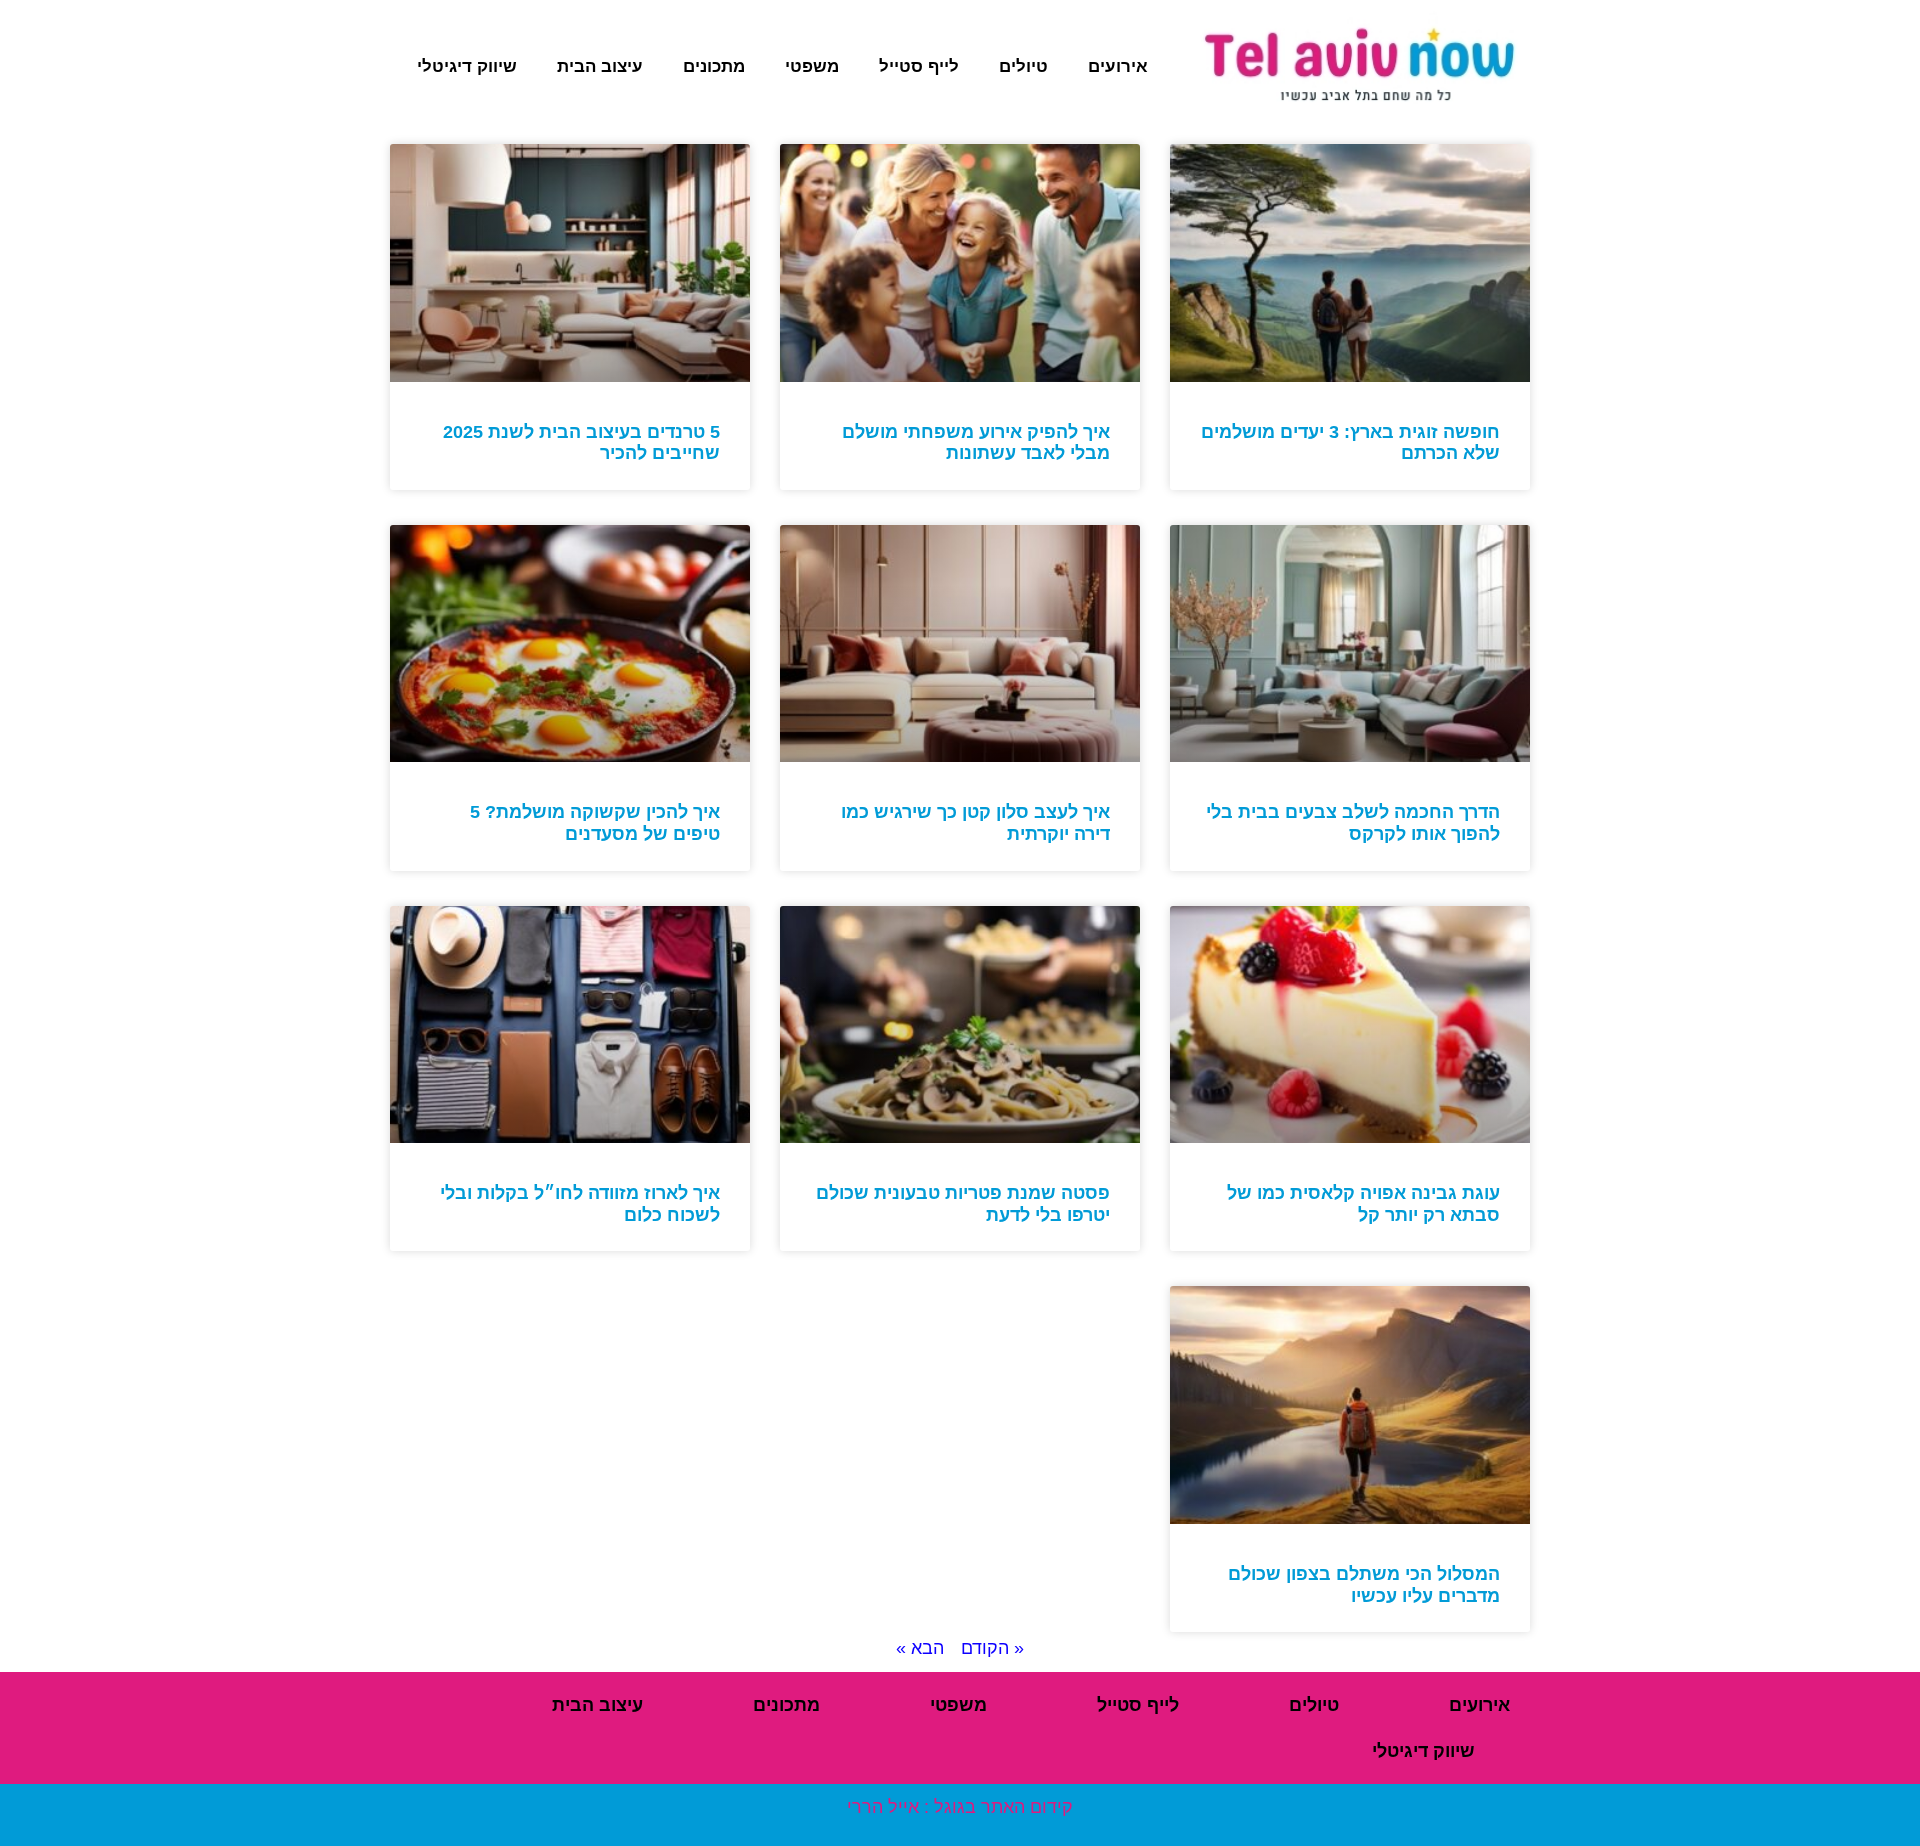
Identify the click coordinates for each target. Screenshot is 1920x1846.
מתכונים (714, 66)
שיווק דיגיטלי (467, 66)
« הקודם (992, 1648)
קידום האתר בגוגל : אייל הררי (960, 1807)
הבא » (920, 1648)
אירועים (1118, 66)
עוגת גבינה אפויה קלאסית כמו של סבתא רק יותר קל (1363, 1204)
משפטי (812, 66)
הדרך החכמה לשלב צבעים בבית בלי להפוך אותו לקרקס (1353, 823)
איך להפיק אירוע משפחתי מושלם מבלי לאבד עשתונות (976, 443)
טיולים (1023, 66)
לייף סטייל (919, 66)
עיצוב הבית (600, 66)
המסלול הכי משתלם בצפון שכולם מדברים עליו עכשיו (1364, 1585)
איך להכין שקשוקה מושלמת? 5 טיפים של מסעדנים (595, 823)
